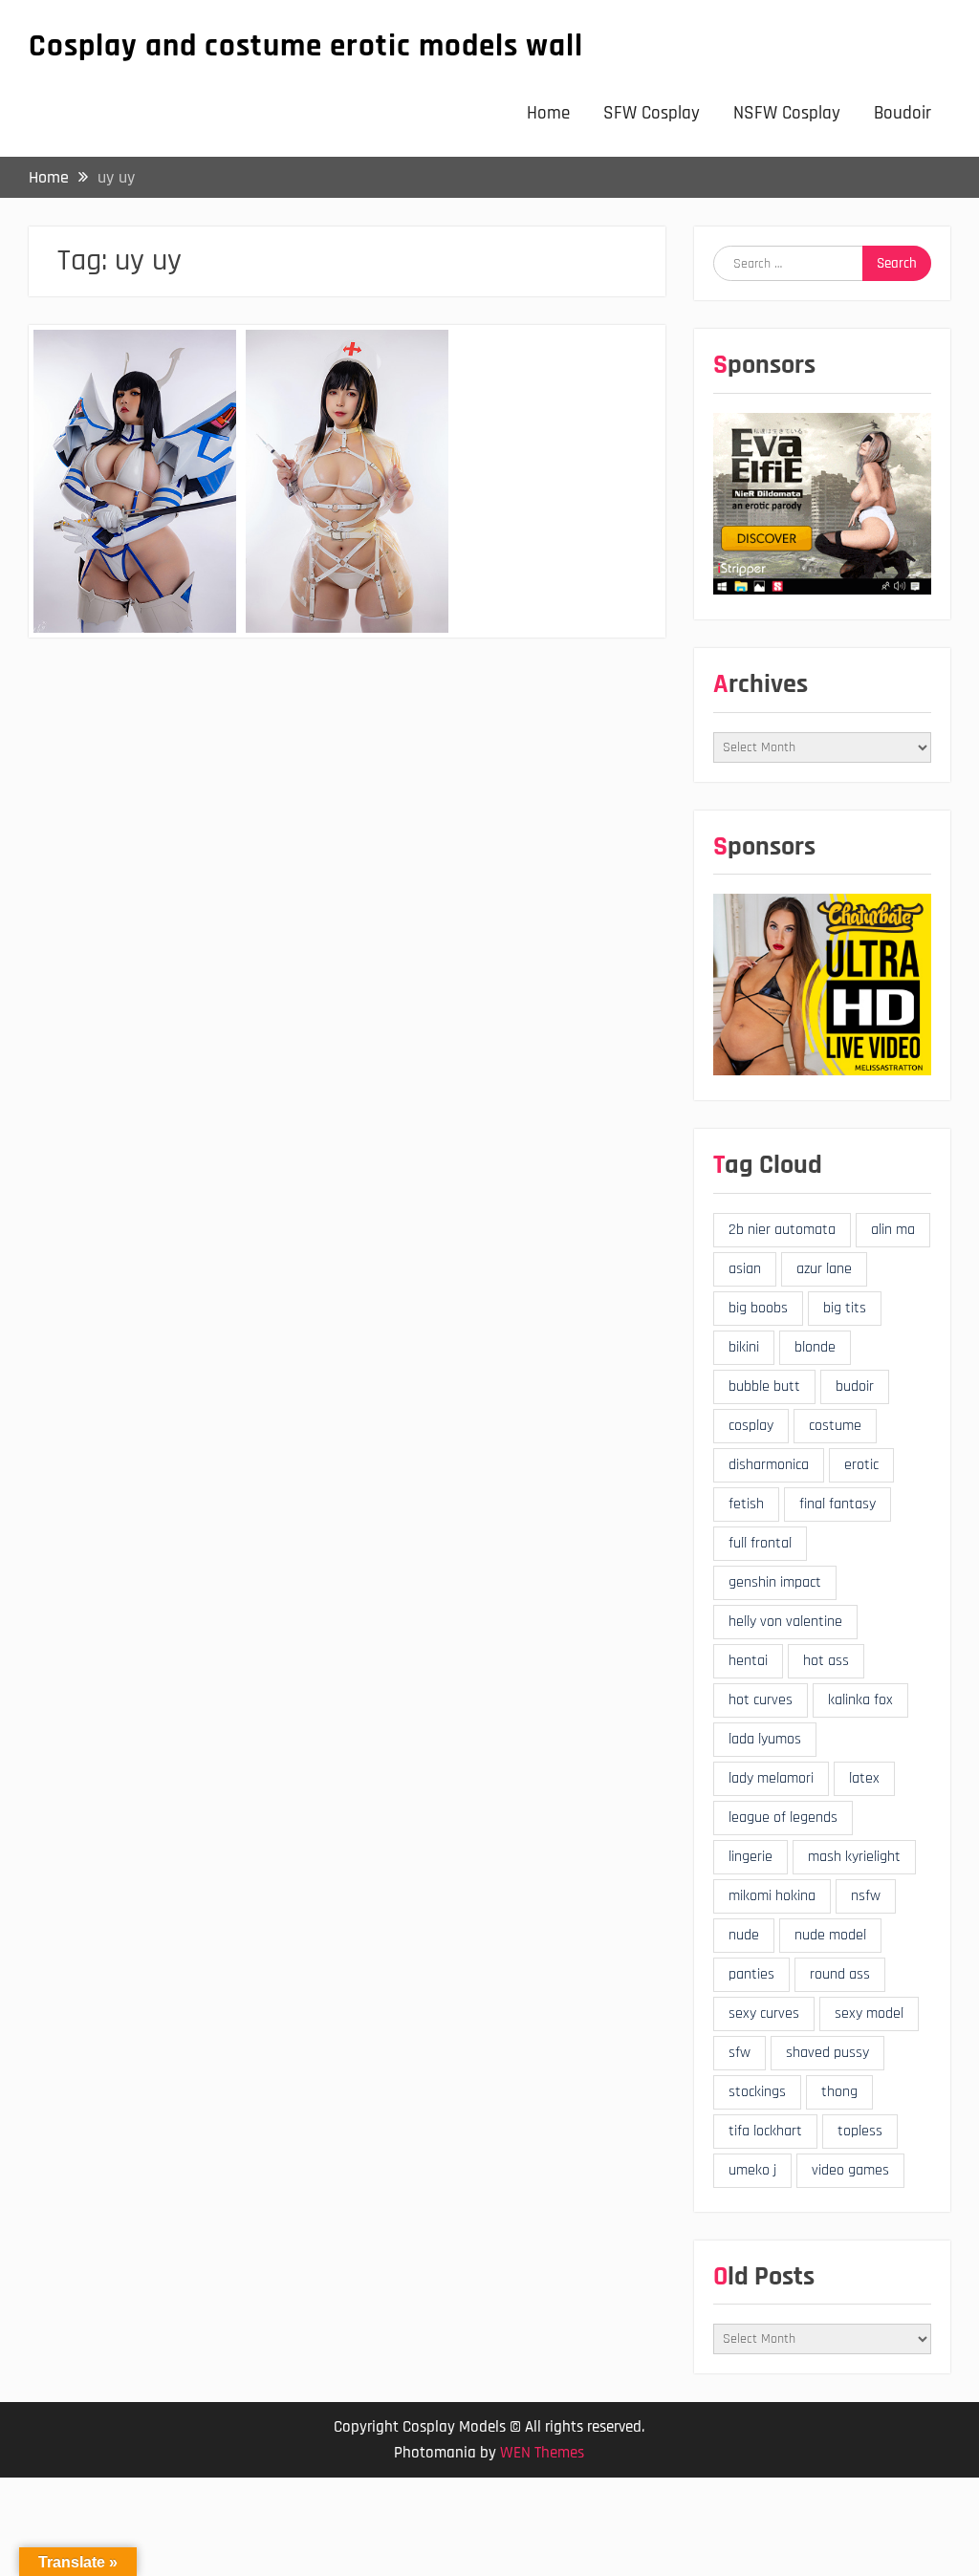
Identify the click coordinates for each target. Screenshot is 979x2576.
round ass (840, 1974)
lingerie (751, 1857)
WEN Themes (542, 2453)
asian (745, 1269)
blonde (815, 1347)
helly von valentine (785, 1622)
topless (860, 2131)
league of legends (783, 1818)
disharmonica (769, 1465)
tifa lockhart (765, 2131)
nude (744, 1935)
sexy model (869, 2013)
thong (839, 2092)
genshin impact (775, 1582)
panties (751, 1974)
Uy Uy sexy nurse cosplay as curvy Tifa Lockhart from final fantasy (347, 395)
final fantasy (838, 1504)
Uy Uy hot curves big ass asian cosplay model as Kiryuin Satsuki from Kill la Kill (134, 407)
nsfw (866, 1896)
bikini (744, 1347)
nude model (830, 1935)
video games (850, 2170)
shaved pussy (827, 2053)
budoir (855, 1386)
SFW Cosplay (652, 113)
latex (864, 1778)
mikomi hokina (772, 1896)
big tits (845, 1308)
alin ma (893, 1230)
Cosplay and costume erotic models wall (306, 46)
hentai (748, 1661)
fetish (746, 1504)
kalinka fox (860, 1700)
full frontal (760, 1543)
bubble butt (764, 1386)
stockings (757, 2092)
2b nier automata (782, 1230)
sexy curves (764, 2013)
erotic (861, 1465)
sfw (740, 2053)
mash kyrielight (854, 1857)
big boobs (758, 1308)
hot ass (826, 1661)
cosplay (751, 1426)
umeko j (752, 2170)
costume (835, 1426)
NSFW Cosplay (787, 113)
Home (548, 113)
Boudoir (903, 113)
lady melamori (771, 1778)
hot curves (761, 1700)
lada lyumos (765, 1739)
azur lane (824, 1269)
